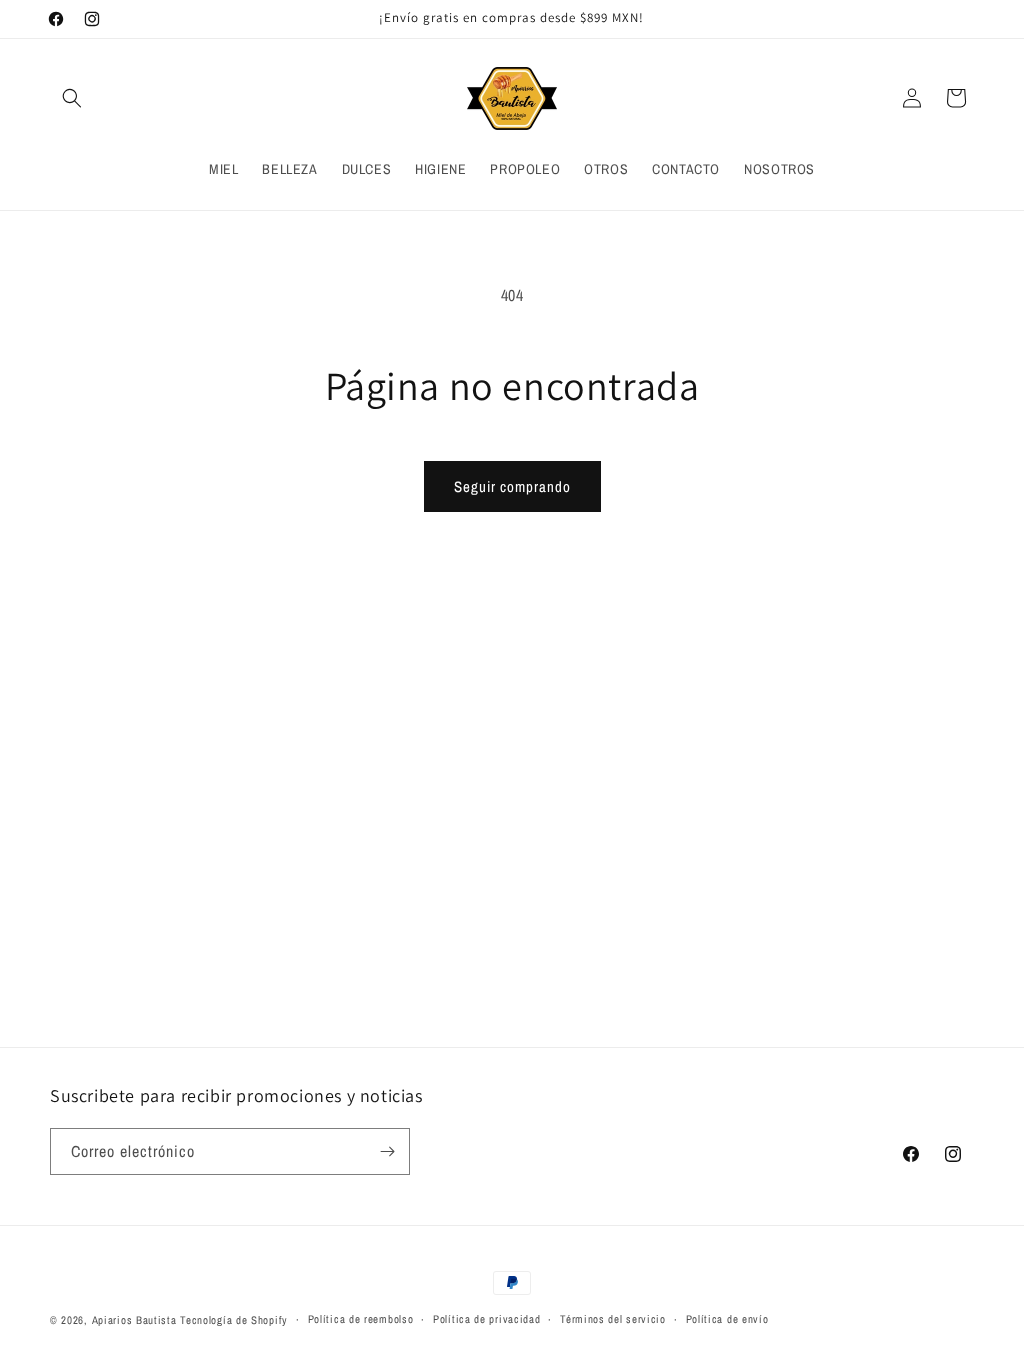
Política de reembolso (361, 1319)
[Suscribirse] (387, 1151)
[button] (72, 98)
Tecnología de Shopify (234, 1320)
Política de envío (727, 1319)
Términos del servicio (613, 1319)
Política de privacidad (486, 1319)
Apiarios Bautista (134, 1320)
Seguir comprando (512, 486)
